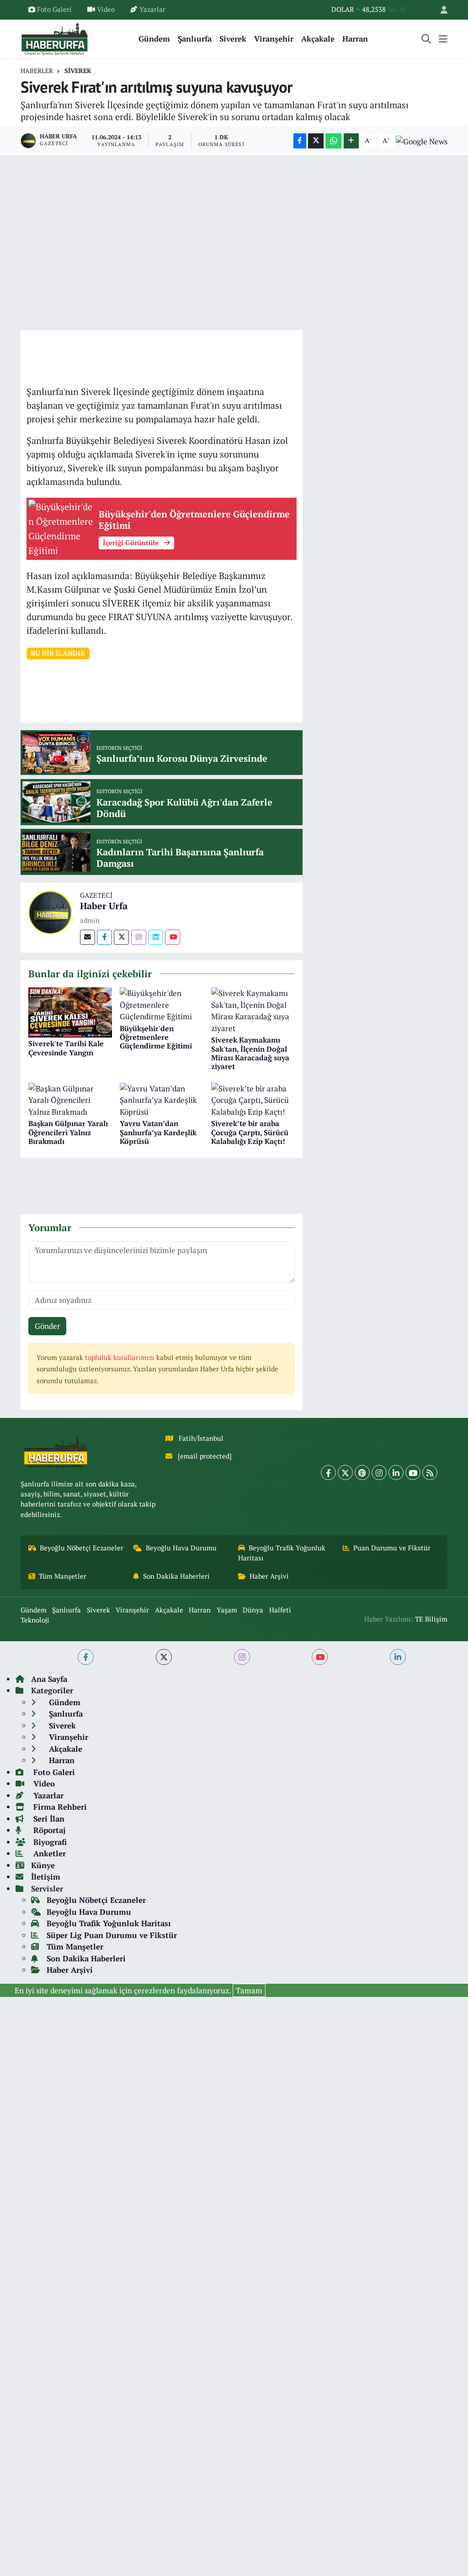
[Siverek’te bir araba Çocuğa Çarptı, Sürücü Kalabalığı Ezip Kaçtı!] (253, 1099)
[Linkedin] (156, 937)
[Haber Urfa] (50, 911)
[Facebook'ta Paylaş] (300, 141)
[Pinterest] (362, 1472)
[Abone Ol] (422, 141)
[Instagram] (139, 937)
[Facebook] (104, 937)
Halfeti (280, 1610)
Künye (43, 1865)
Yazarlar (152, 9)
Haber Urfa (104, 906)
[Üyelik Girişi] (440, 10)
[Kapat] (462, 1990)
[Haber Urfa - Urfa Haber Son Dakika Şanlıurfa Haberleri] (55, 38)
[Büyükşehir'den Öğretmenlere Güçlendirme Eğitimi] (162, 1004)
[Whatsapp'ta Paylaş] (333, 141)
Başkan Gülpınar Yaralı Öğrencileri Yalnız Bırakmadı (68, 1132)
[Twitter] (121, 937)
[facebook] (86, 1657)
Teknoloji (35, 1620)
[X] (345, 1472)
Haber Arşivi (269, 1576)
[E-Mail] (88, 937)
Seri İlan (48, 1819)
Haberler (37, 71)
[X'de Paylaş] (316, 141)
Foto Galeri (54, 9)
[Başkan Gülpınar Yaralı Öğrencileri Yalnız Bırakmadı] (70, 1099)
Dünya (253, 1610)
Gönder (48, 1326)
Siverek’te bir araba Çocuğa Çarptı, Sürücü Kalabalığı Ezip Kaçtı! (250, 1132)
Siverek (233, 39)
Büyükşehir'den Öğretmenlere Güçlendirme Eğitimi (156, 1037)
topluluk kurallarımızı (121, 1357)
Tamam (249, 1990)
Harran (355, 39)
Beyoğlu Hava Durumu (181, 1548)
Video (106, 9)
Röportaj (48, 1830)
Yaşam (227, 1610)
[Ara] (426, 39)
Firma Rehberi (59, 1807)
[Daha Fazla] (351, 141)
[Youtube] (173, 937)
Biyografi (49, 1842)
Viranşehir (274, 39)
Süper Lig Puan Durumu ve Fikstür (112, 1935)
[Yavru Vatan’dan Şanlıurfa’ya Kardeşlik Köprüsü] (162, 1099)
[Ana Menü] (443, 39)
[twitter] (164, 1657)
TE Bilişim (431, 1619)
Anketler (48, 1853)
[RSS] (430, 1472)
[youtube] (320, 1657)
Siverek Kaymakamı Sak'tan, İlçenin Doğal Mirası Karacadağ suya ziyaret (250, 1053)
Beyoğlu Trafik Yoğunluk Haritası (282, 1553)
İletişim (46, 1877)
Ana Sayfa (49, 1679)
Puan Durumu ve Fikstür (392, 1548)
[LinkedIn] (396, 1472)
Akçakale (318, 39)
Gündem (154, 39)
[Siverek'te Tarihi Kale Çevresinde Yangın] (70, 1011)
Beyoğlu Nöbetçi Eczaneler (82, 1548)
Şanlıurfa (195, 39)
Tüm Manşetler (63, 1576)
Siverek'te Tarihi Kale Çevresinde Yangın (66, 1048)
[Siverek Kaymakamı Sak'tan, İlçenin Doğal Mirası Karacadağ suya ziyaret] (253, 1009)
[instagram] (242, 1657)
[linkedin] (398, 1657)
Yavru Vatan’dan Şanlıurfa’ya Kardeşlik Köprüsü (158, 1132)
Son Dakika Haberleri (176, 1576)
